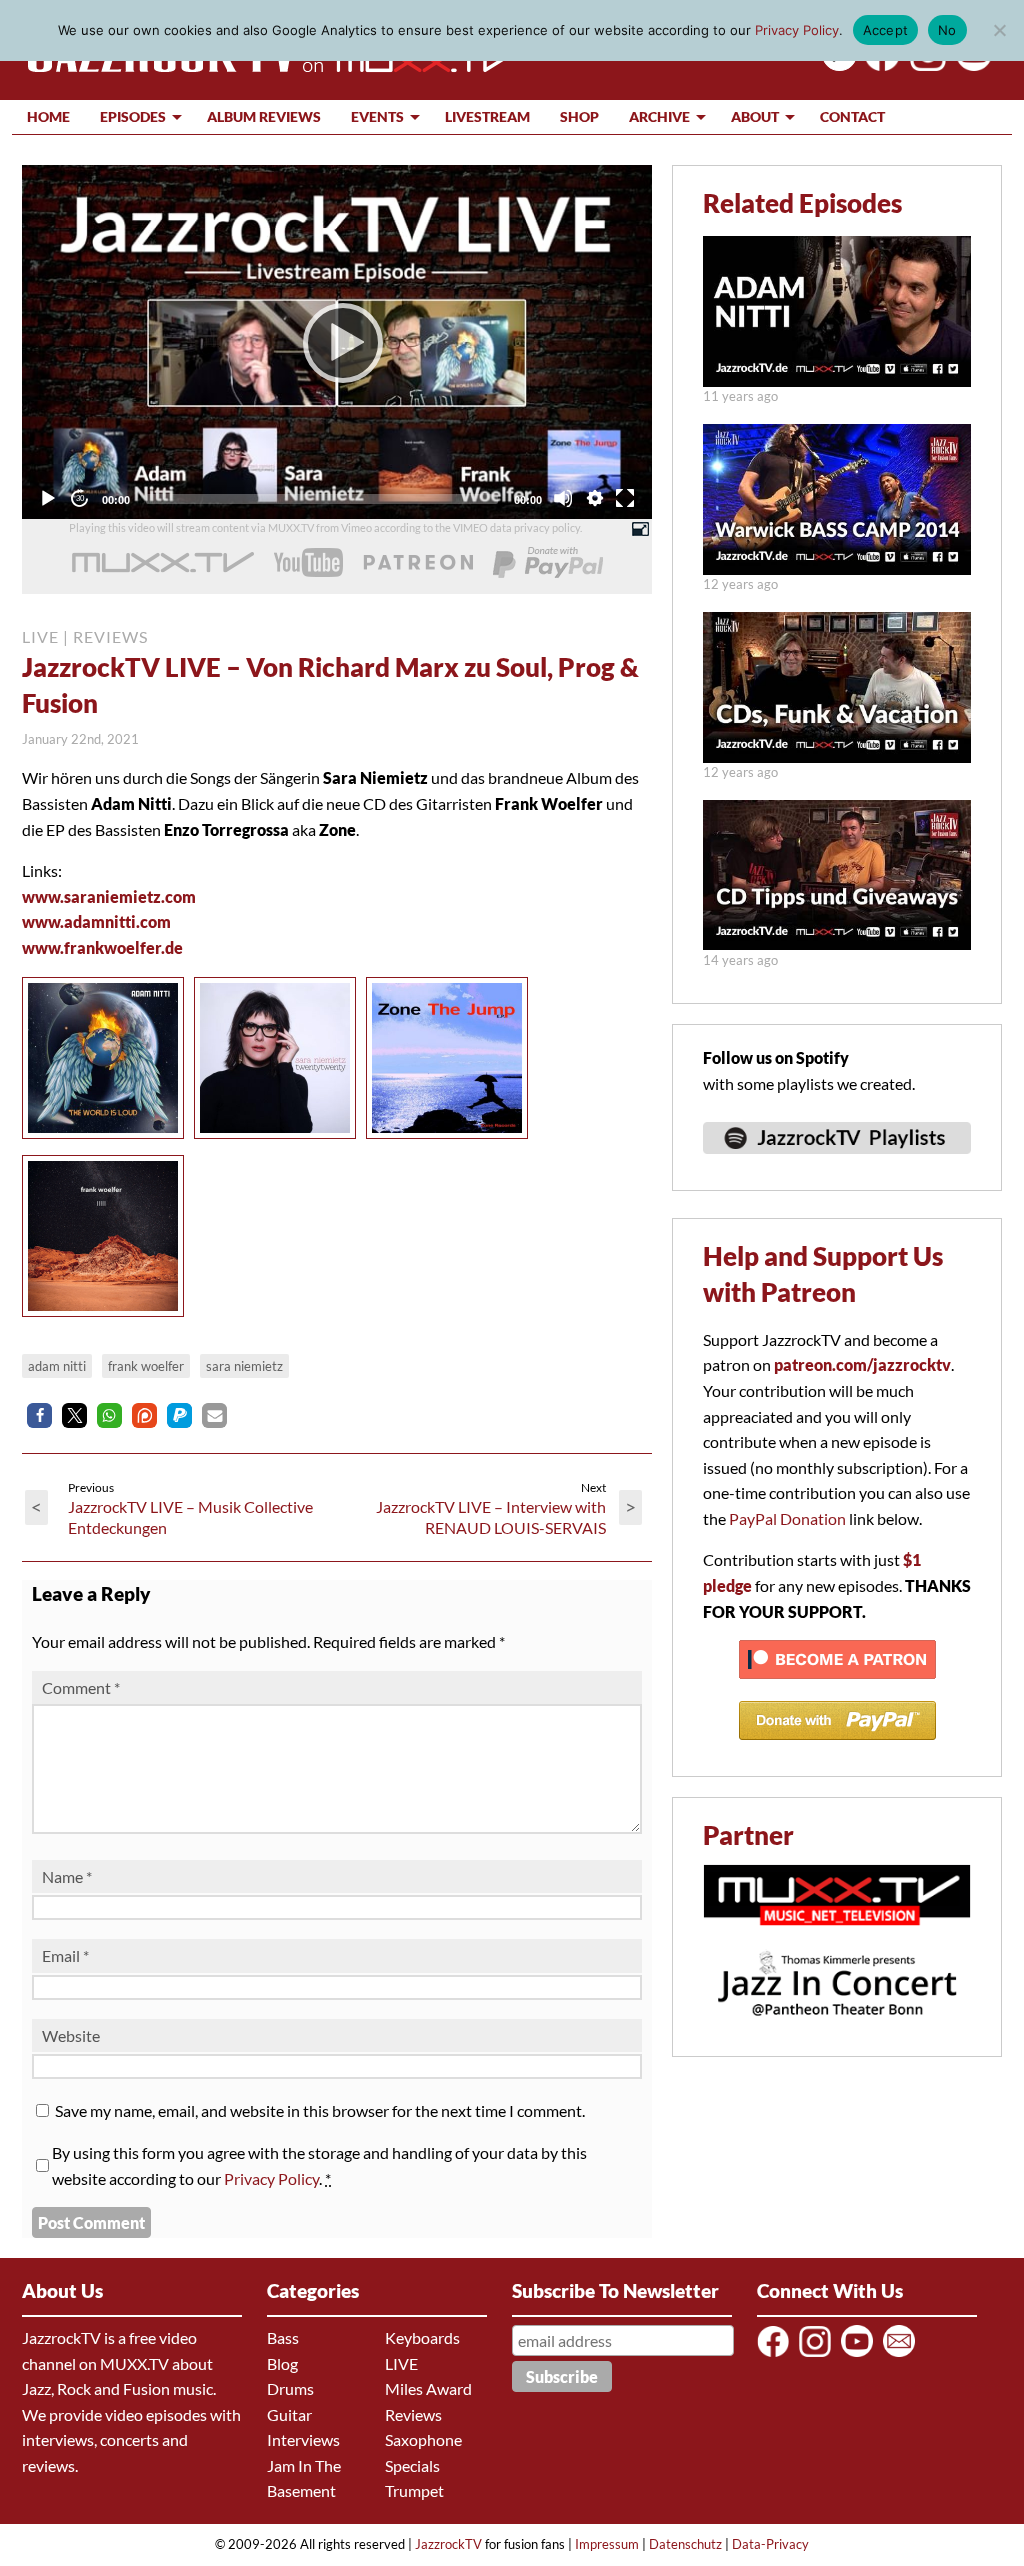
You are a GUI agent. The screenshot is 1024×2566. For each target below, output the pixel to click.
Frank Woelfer (146, 1366)
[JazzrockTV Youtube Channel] (860, 2355)
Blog (282, 2363)
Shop (579, 116)
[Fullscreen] (625, 498)
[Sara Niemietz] (280, 1142)
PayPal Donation (787, 1518)
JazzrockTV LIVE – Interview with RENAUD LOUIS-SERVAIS (491, 1517)
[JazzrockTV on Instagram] (818, 2355)
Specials (412, 2465)
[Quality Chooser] (595, 498)
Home (48, 116)
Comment (81, 1687)
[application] (337, 342)
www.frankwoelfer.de (102, 947)
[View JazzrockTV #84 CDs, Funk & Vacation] (837, 756)
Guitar (289, 2414)
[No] (999, 30)
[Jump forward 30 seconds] (79, 498)
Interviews (303, 2439)
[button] (39, 1415)
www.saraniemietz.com (109, 896)
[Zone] (452, 1142)
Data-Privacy (770, 2544)
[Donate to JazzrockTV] (548, 563)
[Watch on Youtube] (970, 64)
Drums (290, 2388)
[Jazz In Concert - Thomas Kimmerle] (837, 2028)
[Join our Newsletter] (902, 2355)
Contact (852, 116)
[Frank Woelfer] (108, 1320)
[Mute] (563, 498)
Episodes (133, 116)
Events (377, 116)
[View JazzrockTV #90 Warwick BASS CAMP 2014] (837, 568)
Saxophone (423, 2439)
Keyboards (422, 2337)
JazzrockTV (448, 2544)
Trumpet (414, 2490)
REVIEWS (110, 636)
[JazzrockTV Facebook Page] (878, 64)
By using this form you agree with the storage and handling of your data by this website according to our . (319, 2165)
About (755, 116)
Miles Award (428, 2388)
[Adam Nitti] (108, 1142)
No (947, 30)
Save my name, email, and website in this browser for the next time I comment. (320, 2110)
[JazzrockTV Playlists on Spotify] (837, 1162)
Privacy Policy (271, 2178)
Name (67, 1876)
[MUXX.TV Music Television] (837, 1935)
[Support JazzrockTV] (418, 563)
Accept (886, 30)
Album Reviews (264, 116)
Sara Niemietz (244, 1366)
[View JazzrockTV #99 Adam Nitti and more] (837, 380)
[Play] (337, 342)
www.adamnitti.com (96, 921)
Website (71, 2035)
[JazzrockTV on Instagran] (924, 64)
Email (65, 1955)
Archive (659, 116)
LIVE (40, 636)
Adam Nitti (57, 1366)
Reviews (413, 2414)
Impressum (607, 2544)
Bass (283, 2337)
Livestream (487, 116)
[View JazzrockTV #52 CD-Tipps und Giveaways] (837, 943)
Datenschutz (685, 2544)
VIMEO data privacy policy (516, 527)
